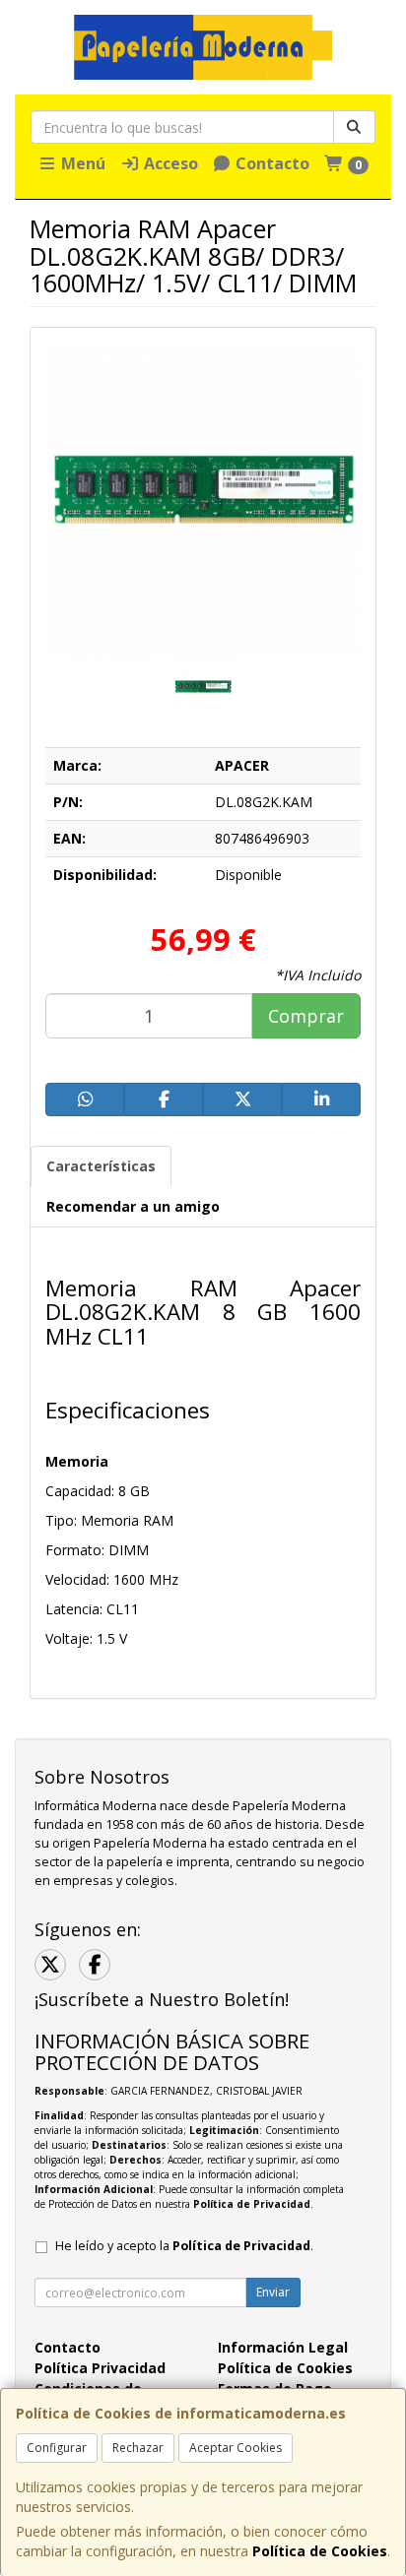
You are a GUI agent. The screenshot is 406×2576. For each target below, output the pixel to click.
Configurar (57, 2448)
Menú (81, 163)
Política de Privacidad (252, 2204)
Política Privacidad (100, 2368)
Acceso (169, 163)
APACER (242, 765)
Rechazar (138, 2448)
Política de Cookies (320, 2551)
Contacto (271, 163)
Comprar (306, 1016)
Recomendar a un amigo (133, 1206)
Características (101, 1166)
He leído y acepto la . (184, 2246)
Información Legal (283, 2347)
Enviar (273, 2292)
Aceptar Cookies (236, 2448)
